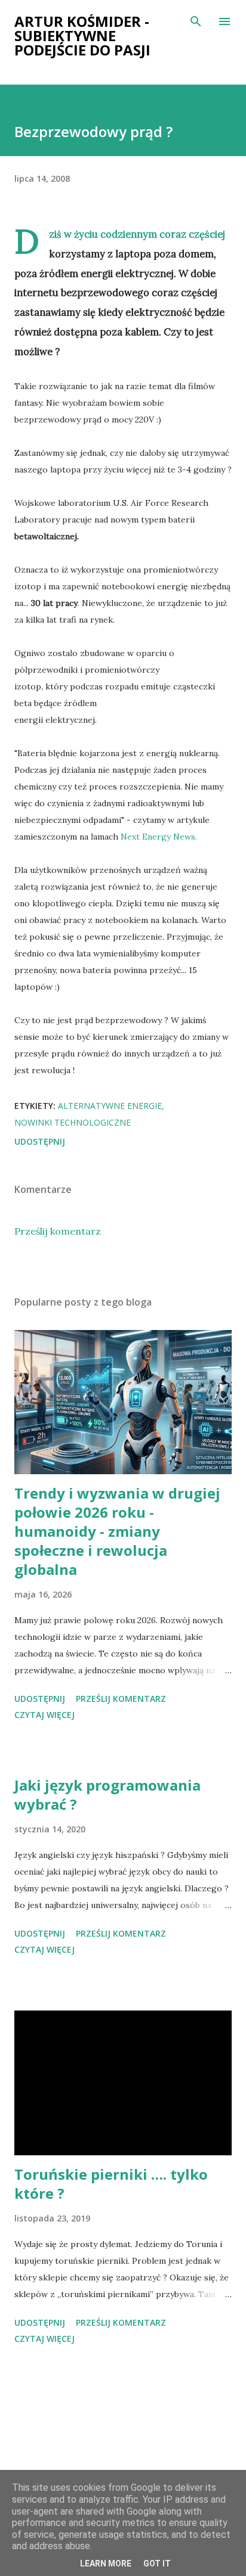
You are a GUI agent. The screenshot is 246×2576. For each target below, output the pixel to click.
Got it (157, 2563)
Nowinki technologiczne (73, 1122)
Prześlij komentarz (58, 1231)
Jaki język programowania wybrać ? (107, 1795)
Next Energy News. (159, 837)
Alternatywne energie (110, 1106)
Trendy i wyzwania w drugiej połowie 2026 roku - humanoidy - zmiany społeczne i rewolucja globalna (117, 1531)
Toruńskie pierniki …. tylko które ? (111, 2184)
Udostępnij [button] (40, 1141)
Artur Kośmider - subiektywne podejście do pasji (82, 35)
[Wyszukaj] (196, 21)
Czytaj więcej (44, 1715)
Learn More (106, 2563)
